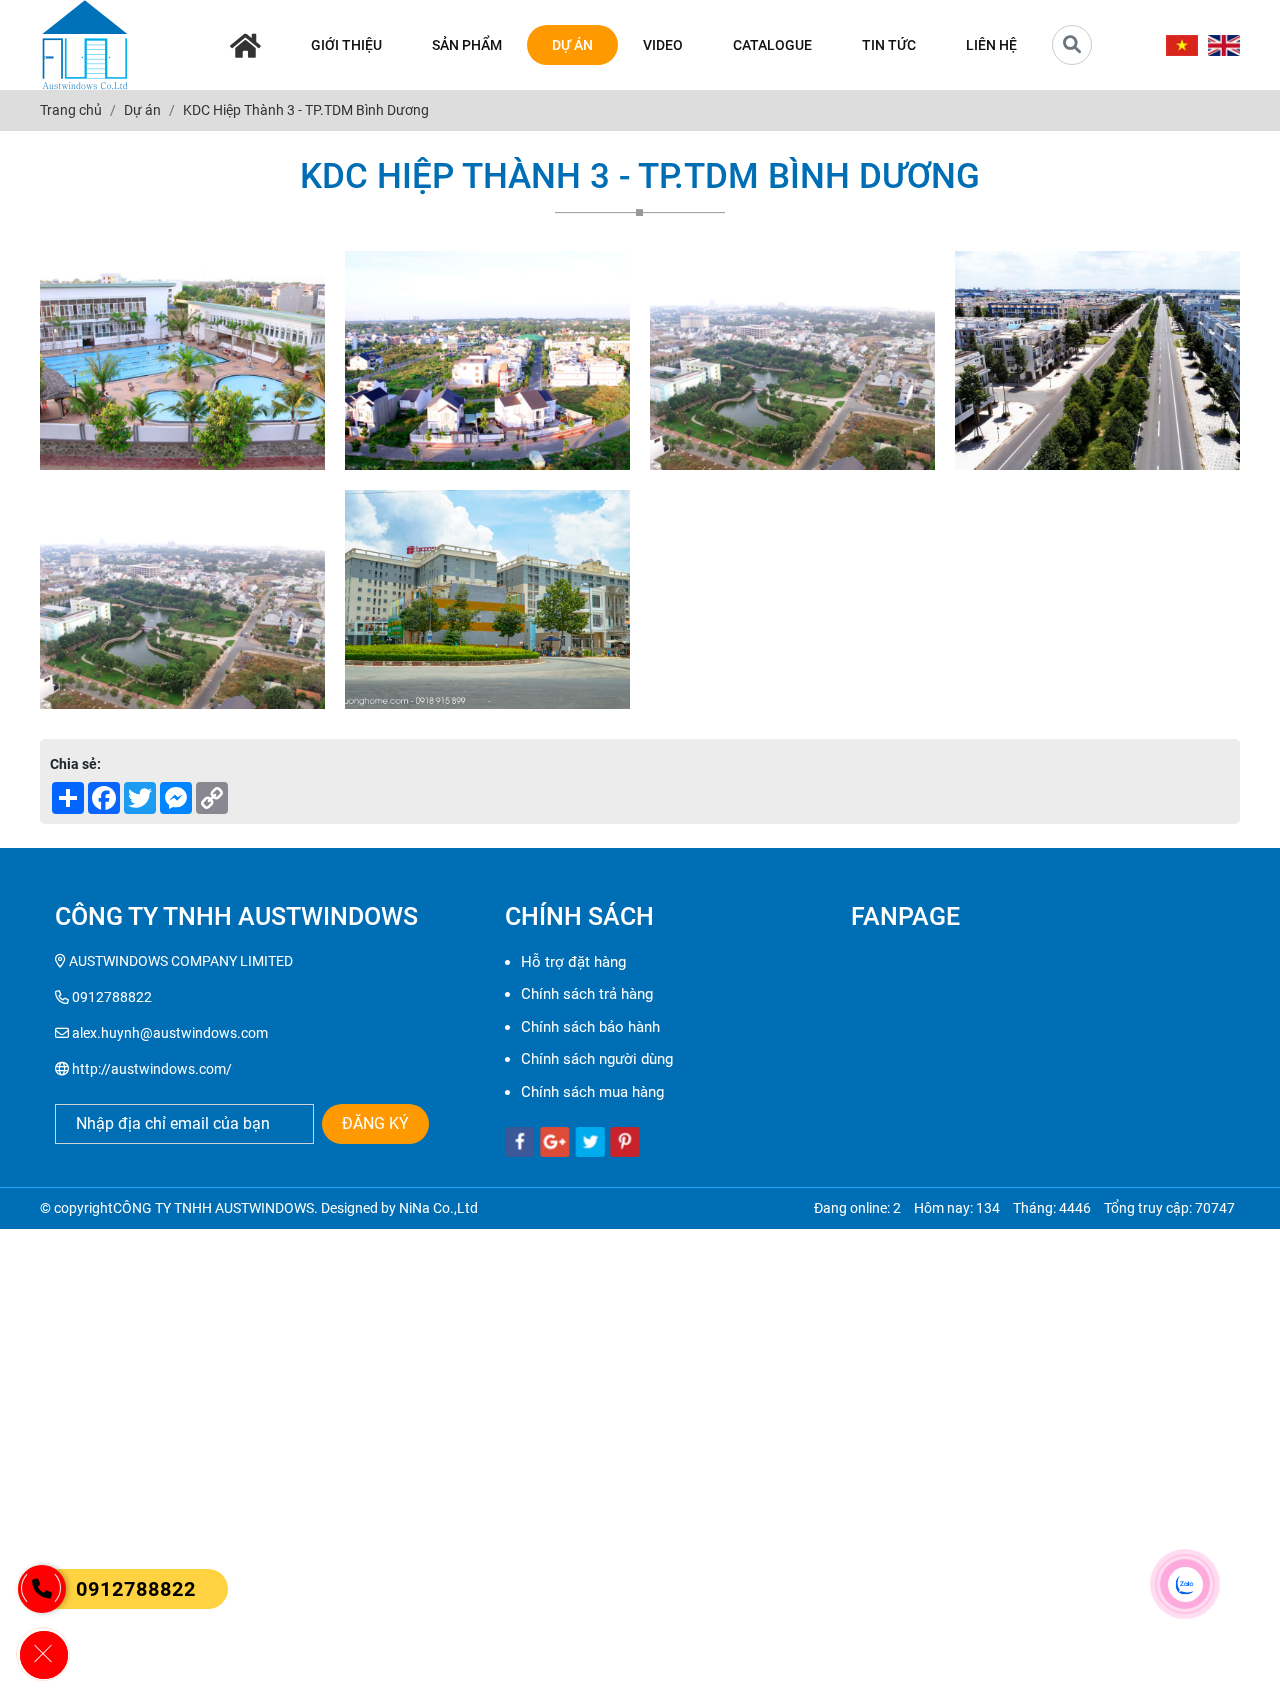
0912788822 (136, 1589)
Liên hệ (991, 45)
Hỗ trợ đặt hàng (573, 962)
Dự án (572, 45)
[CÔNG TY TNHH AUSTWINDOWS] (85, 45)
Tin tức (889, 45)
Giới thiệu (346, 45)
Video (663, 45)
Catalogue (772, 45)
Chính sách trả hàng (587, 994)
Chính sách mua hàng (592, 1092)
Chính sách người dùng (597, 1059)
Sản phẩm (467, 45)
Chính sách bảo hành (590, 1027)
